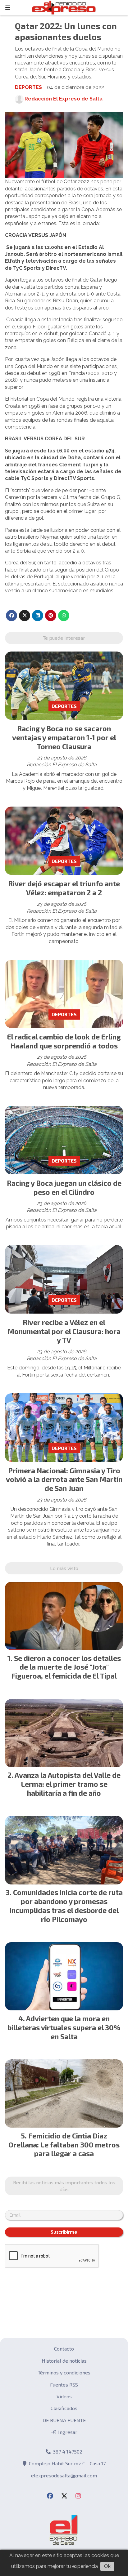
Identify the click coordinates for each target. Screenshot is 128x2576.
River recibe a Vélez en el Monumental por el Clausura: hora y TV (64, 1331)
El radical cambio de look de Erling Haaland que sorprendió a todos (64, 1041)
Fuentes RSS (64, 2385)
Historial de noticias (64, 2361)
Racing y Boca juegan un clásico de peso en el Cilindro (64, 1188)
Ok (107, 2566)
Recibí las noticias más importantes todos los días (64, 2186)
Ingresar (67, 2432)
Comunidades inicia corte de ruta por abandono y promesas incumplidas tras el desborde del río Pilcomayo (66, 1906)
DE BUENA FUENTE (64, 2420)
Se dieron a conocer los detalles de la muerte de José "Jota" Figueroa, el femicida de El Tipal (66, 1667)
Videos (64, 2396)
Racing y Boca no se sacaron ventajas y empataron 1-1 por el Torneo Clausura (64, 737)
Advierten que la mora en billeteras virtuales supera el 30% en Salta (64, 2027)
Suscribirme (64, 2232)
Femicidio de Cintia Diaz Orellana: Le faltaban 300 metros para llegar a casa (64, 2145)
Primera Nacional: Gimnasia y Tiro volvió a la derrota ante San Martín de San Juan (64, 1479)
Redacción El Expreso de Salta (64, 99)
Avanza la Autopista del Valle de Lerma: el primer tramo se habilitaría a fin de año (68, 1784)
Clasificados (64, 2408)
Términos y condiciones (64, 2372)
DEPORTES (28, 87)
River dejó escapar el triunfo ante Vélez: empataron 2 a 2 (64, 888)
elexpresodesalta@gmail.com (64, 2475)
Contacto (64, 2349)
